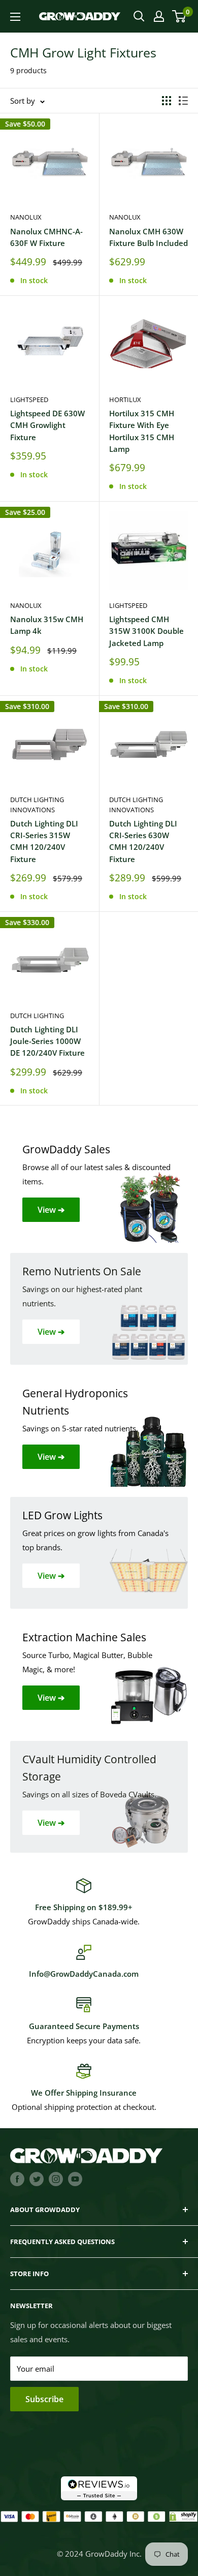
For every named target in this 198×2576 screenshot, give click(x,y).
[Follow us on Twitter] (37, 2179)
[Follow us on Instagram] (56, 2179)
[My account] (159, 16)
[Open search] (139, 16)
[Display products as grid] (167, 101)
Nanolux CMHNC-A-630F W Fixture (46, 237)
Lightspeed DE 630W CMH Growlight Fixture (47, 425)
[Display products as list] (183, 101)
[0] (179, 16)
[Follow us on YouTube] (75, 2179)
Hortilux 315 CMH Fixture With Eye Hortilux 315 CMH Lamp (142, 431)
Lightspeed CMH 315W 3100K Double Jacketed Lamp (146, 631)
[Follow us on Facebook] (17, 2179)
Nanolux (26, 217)
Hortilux (125, 400)
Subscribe (44, 2399)
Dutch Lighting (37, 1016)
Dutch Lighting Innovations (37, 805)
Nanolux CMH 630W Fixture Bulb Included (148, 237)
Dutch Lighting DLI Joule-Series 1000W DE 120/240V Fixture (47, 1041)
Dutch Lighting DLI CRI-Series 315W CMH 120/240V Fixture (44, 841)
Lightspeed (29, 400)
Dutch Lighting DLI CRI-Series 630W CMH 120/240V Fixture (143, 841)
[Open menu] (15, 17)
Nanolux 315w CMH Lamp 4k (47, 625)
